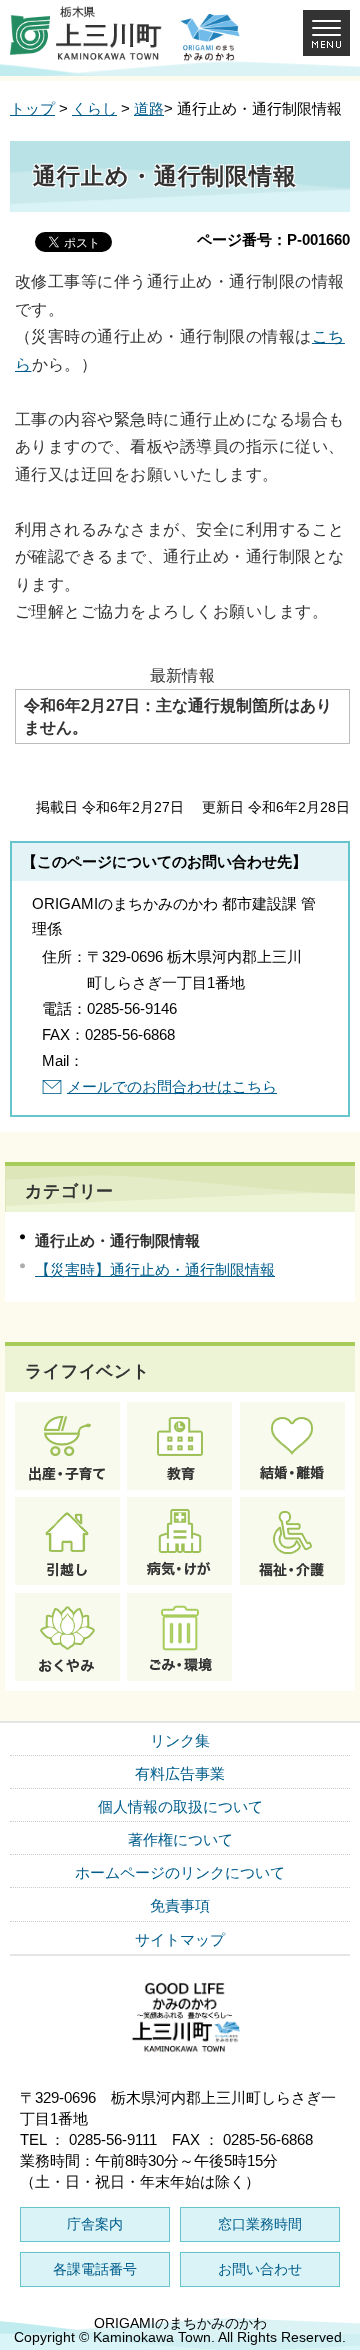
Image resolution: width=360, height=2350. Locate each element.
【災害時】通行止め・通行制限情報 (155, 1269)
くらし (94, 108)
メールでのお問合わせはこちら (172, 1086)
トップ (32, 108)
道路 (149, 108)
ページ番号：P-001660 (273, 239)
